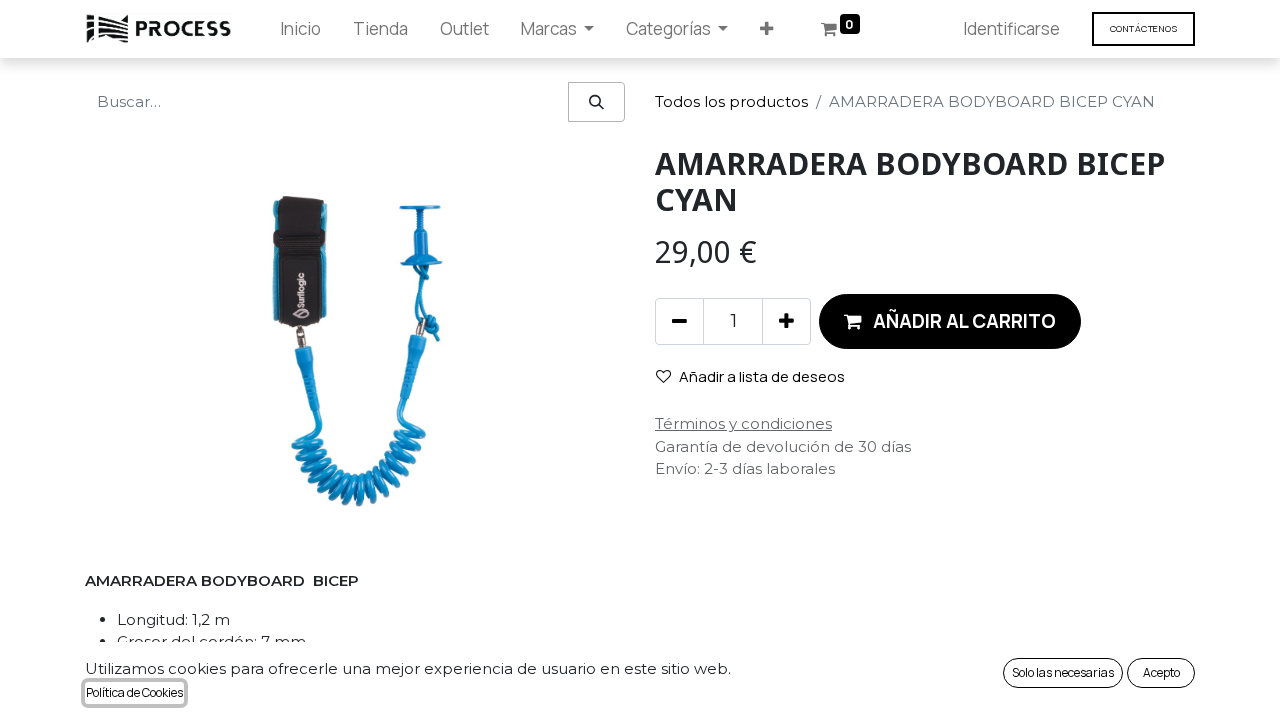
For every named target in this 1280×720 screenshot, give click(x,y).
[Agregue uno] (786, 321)
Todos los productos (731, 101)
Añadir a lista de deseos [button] (762, 376)
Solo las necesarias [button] (1063, 672)
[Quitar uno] (679, 321)
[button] (766, 29)
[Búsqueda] (596, 102)
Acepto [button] (1161, 672)
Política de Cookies (134, 692)
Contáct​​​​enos (1143, 28)
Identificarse (1011, 28)
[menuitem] (300, 29)
